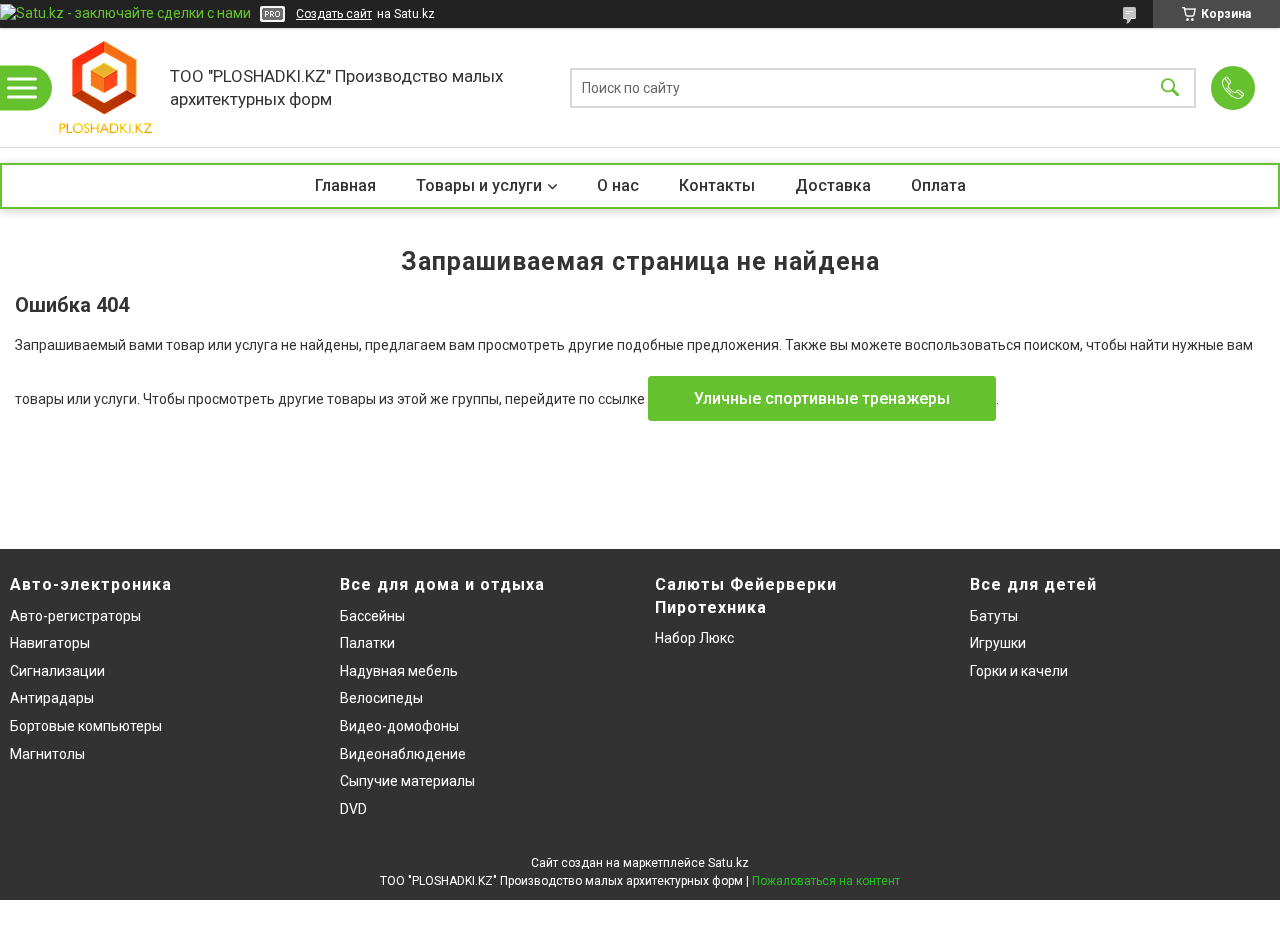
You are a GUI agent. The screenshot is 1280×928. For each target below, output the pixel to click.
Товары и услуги (479, 185)
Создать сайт (334, 14)
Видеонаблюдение (403, 754)
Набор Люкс (694, 638)
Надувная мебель (399, 671)
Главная (345, 185)
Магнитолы (47, 754)
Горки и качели (1019, 671)
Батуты (994, 616)
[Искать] (1170, 87)
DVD (353, 809)
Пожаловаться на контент (826, 881)
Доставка (833, 185)
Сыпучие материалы (407, 781)
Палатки (367, 643)
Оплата (938, 185)
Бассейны (372, 616)
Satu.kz (728, 863)
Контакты (717, 185)
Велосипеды (381, 698)
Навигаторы (50, 643)
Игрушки (998, 643)
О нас (618, 185)
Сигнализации (57, 671)
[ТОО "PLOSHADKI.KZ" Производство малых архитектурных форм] (105, 87)
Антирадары (52, 698)
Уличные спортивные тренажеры (822, 398)
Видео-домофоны (399, 726)
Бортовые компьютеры (86, 726)
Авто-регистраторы (75, 616)
